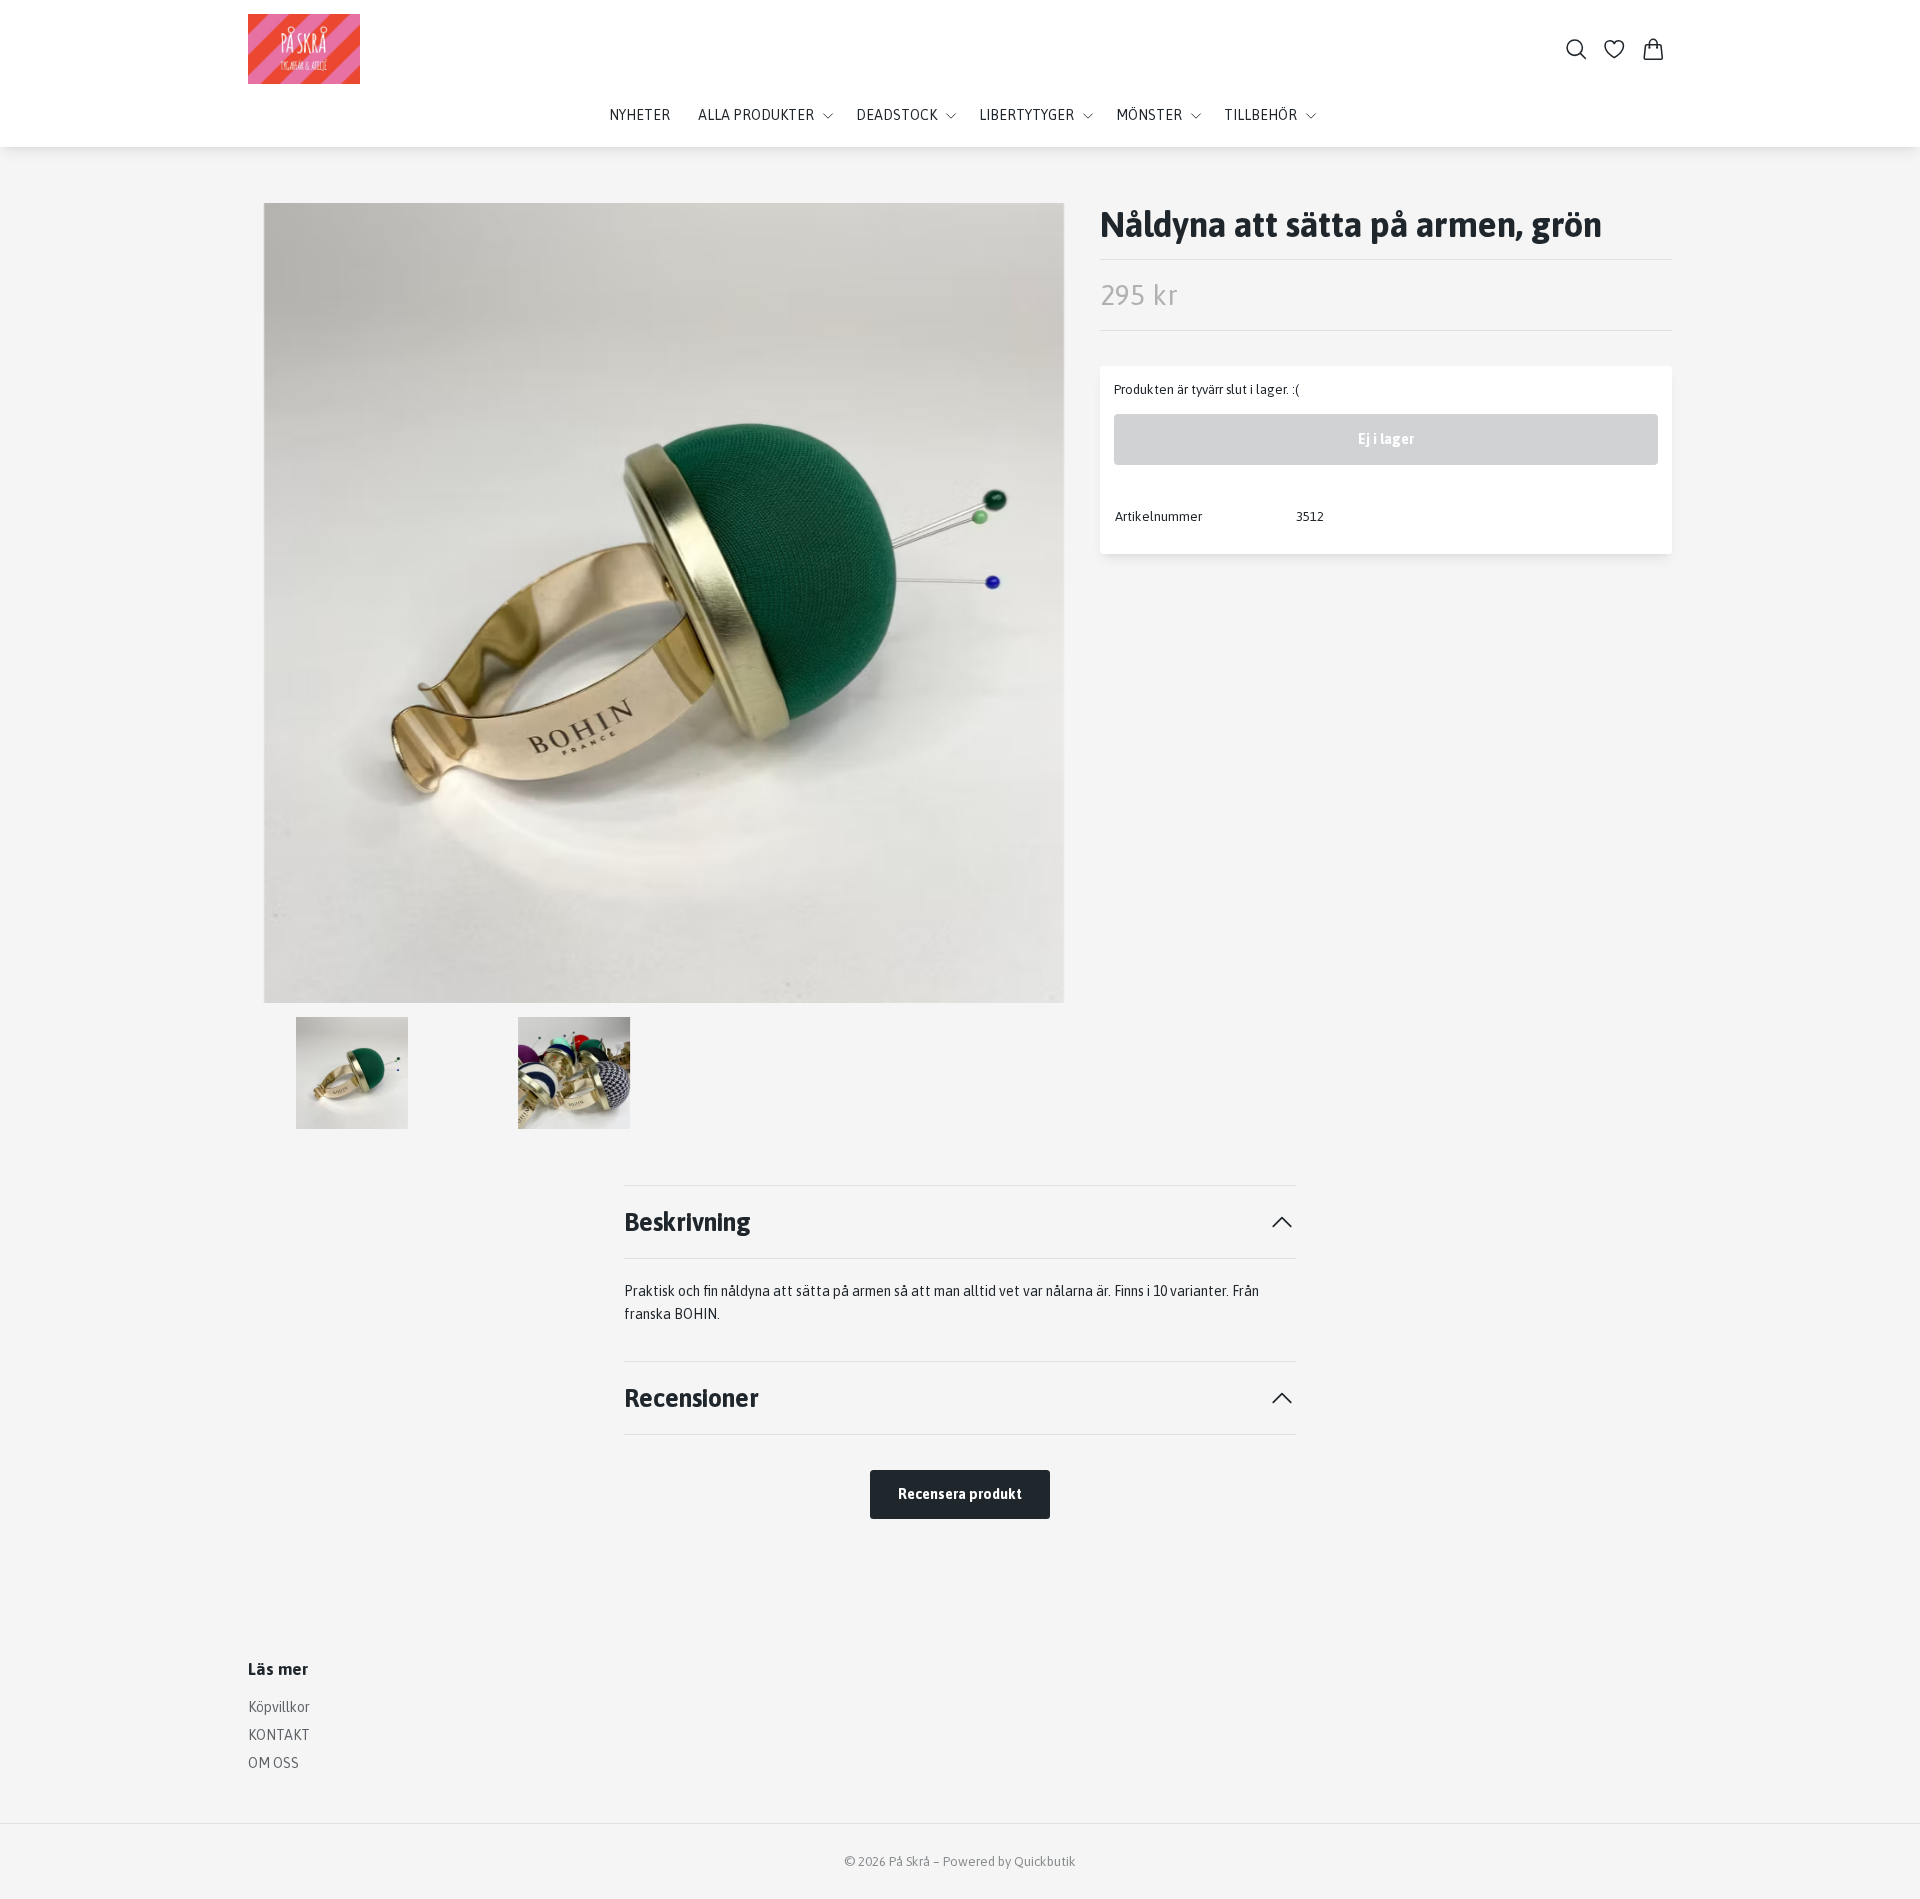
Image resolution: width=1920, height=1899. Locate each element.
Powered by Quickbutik (1009, 1861)
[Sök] (1576, 49)
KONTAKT (279, 1735)
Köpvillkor (279, 1707)
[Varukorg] (1653, 49)
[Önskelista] (1614, 49)
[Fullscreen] (663, 603)
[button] (1048, 610)
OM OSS (273, 1763)
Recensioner (691, 1397)
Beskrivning (687, 1221)
